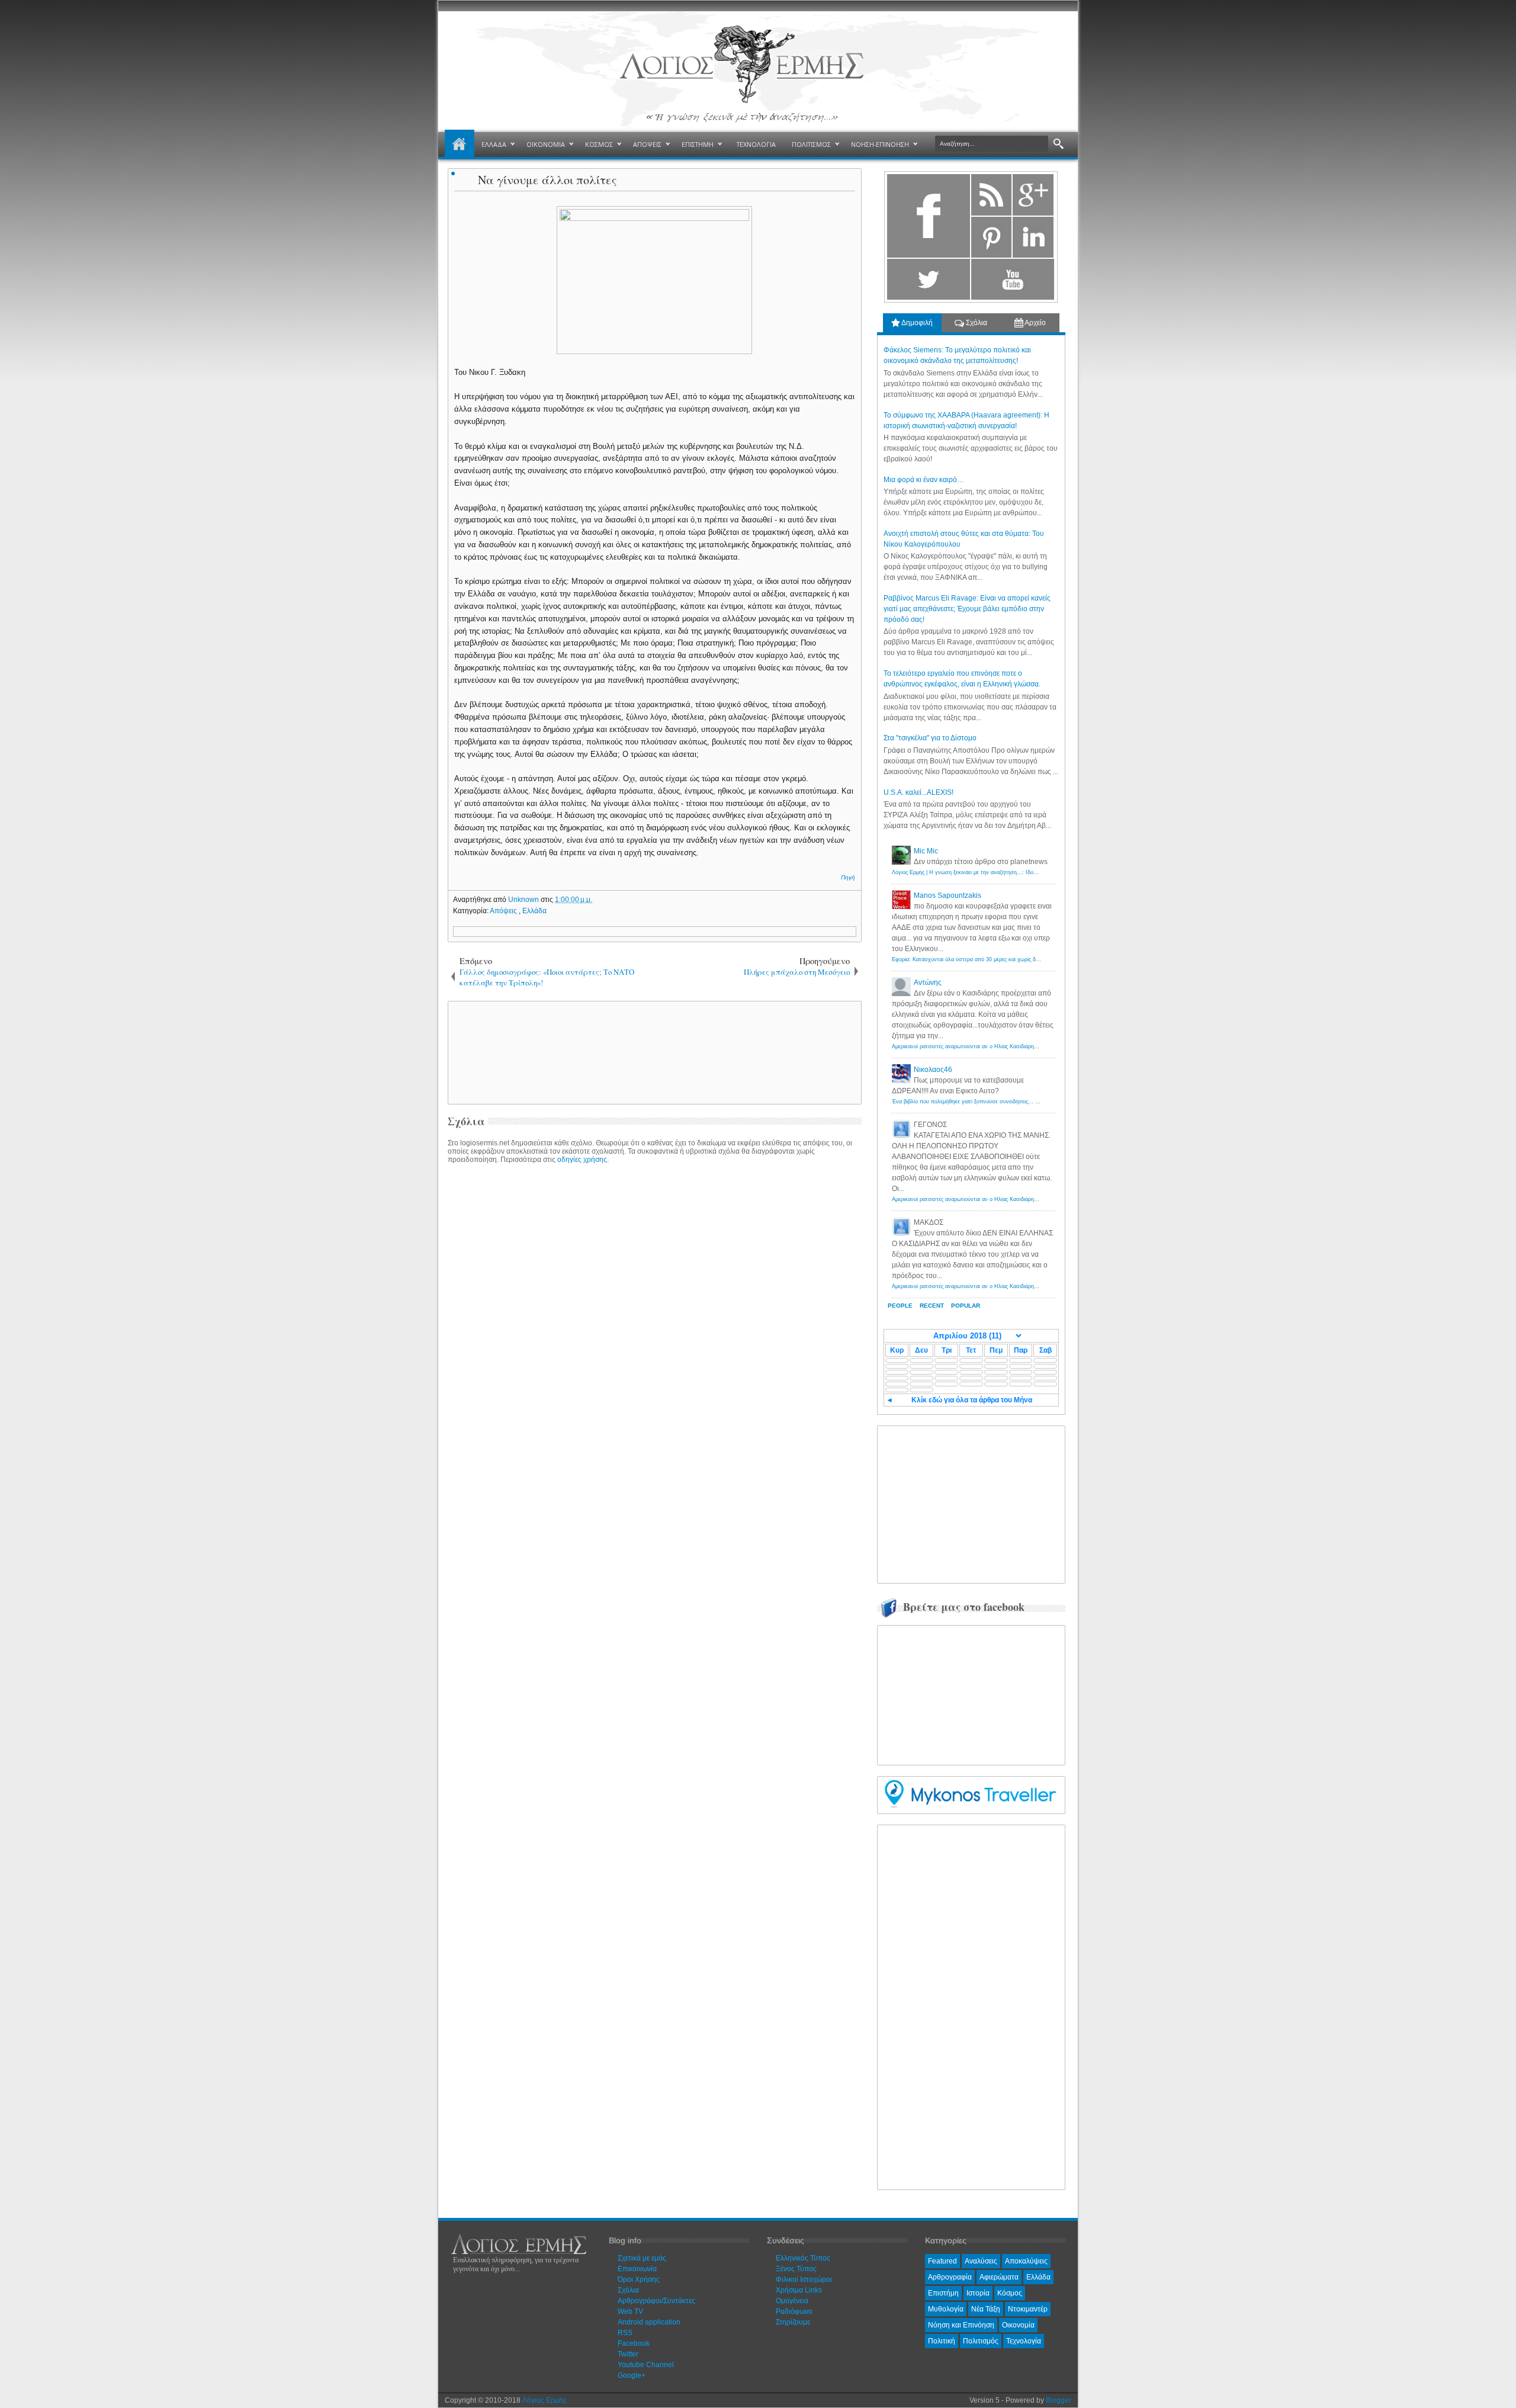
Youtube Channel (646, 2365)
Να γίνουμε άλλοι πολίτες (547, 180)
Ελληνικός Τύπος (803, 2258)
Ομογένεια (792, 2301)
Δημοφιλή (916, 323)
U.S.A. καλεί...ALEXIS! (918, 792)
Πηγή (848, 877)
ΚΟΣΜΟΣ (599, 144)
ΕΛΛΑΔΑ (494, 144)
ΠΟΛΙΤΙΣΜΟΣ (811, 144)
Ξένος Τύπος (796, 2269)
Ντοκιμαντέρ (1028, 2309)
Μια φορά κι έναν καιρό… (924, 480)
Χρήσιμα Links (799, 2290)
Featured (942, 2261)
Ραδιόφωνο (794, 2311)
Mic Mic (926, 851)
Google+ (632, 2375)
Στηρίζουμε (793, 2322)
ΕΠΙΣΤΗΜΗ (698, 144)
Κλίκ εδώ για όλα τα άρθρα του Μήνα (972, 1400)
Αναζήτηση (1059, 144)
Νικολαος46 (933, 1070)
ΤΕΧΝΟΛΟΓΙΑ (756, 144)
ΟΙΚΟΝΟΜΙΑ (546, 144)
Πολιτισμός (981, 2341)
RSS (625, 2333)
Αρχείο (1035, 323)
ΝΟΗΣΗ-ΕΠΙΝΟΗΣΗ (880, 144)
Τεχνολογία (1024, 2341)
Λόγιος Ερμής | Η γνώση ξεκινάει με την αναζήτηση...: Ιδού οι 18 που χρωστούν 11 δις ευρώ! (1006, 872)
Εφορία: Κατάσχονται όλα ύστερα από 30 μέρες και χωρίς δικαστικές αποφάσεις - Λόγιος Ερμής (1007, 959)
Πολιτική (942, 2341)
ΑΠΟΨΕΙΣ (647, 144)
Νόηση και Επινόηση (961, 2325)
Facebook (634, 2343)
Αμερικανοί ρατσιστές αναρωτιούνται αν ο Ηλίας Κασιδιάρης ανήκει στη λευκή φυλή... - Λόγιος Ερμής (1015, 1046)
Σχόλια (976, 323)
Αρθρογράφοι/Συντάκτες (656, 2301)
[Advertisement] (653, 1052)
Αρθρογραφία (950, 2277)
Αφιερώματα (999, 2277)
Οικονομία (1018, 2325)
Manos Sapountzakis (947, 895)
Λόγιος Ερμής (545, 2400)
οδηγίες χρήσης (582, 1160)
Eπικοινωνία (637, 2269)
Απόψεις (504, 911)
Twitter (628, 2354)
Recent (932, 1306)
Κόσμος (1010, 2293)
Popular (966, 1306)
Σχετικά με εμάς (642, 2258)
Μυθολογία (946, 2309)
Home (460, 145)
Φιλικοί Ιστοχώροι (804, 2279)
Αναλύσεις (981, 2261)
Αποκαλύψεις (1026, 2261)
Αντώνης (928, 983)
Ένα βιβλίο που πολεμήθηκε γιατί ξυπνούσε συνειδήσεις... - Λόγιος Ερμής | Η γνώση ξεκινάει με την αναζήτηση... (1030, 1102)
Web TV (630, 2311)
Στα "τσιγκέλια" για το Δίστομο (930, 738)
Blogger (1059, 2400)
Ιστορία (978, 2293)
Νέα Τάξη (986, 2309)
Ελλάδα (534, 911)
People (900, 1306)
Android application (649, 2322)
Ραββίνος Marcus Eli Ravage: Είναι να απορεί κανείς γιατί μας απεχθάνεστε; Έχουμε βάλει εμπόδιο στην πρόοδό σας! (967, 609)
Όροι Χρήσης (639, 2279)
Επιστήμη (943, 2293)
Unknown (524, 900)
